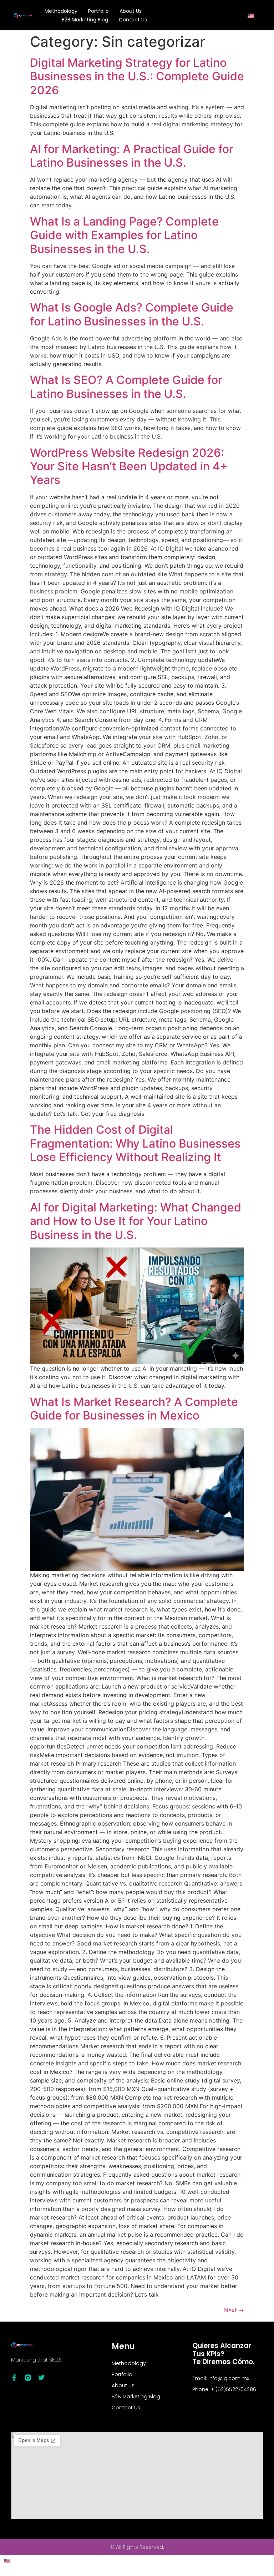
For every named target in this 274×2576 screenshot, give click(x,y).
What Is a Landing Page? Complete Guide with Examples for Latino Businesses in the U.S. (124, 235)
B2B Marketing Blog (85, 20)
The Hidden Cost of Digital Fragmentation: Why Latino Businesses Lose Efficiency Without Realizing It (135, 1143)
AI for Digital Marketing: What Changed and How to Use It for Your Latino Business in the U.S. (136, 1221)
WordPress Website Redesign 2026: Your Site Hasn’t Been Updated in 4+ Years (129, 466)
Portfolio (98, 11)
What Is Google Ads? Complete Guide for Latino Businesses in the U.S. (132, 314)
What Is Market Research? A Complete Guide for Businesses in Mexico (134, 1409)
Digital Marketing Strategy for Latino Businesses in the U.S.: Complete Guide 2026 (137, 76)
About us (131, 11)
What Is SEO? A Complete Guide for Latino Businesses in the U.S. (126, 387)
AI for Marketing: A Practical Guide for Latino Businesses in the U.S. (132, 156)
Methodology (61, 11)
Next (234, 2310)
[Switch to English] (251, 15)
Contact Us (133, 20)
